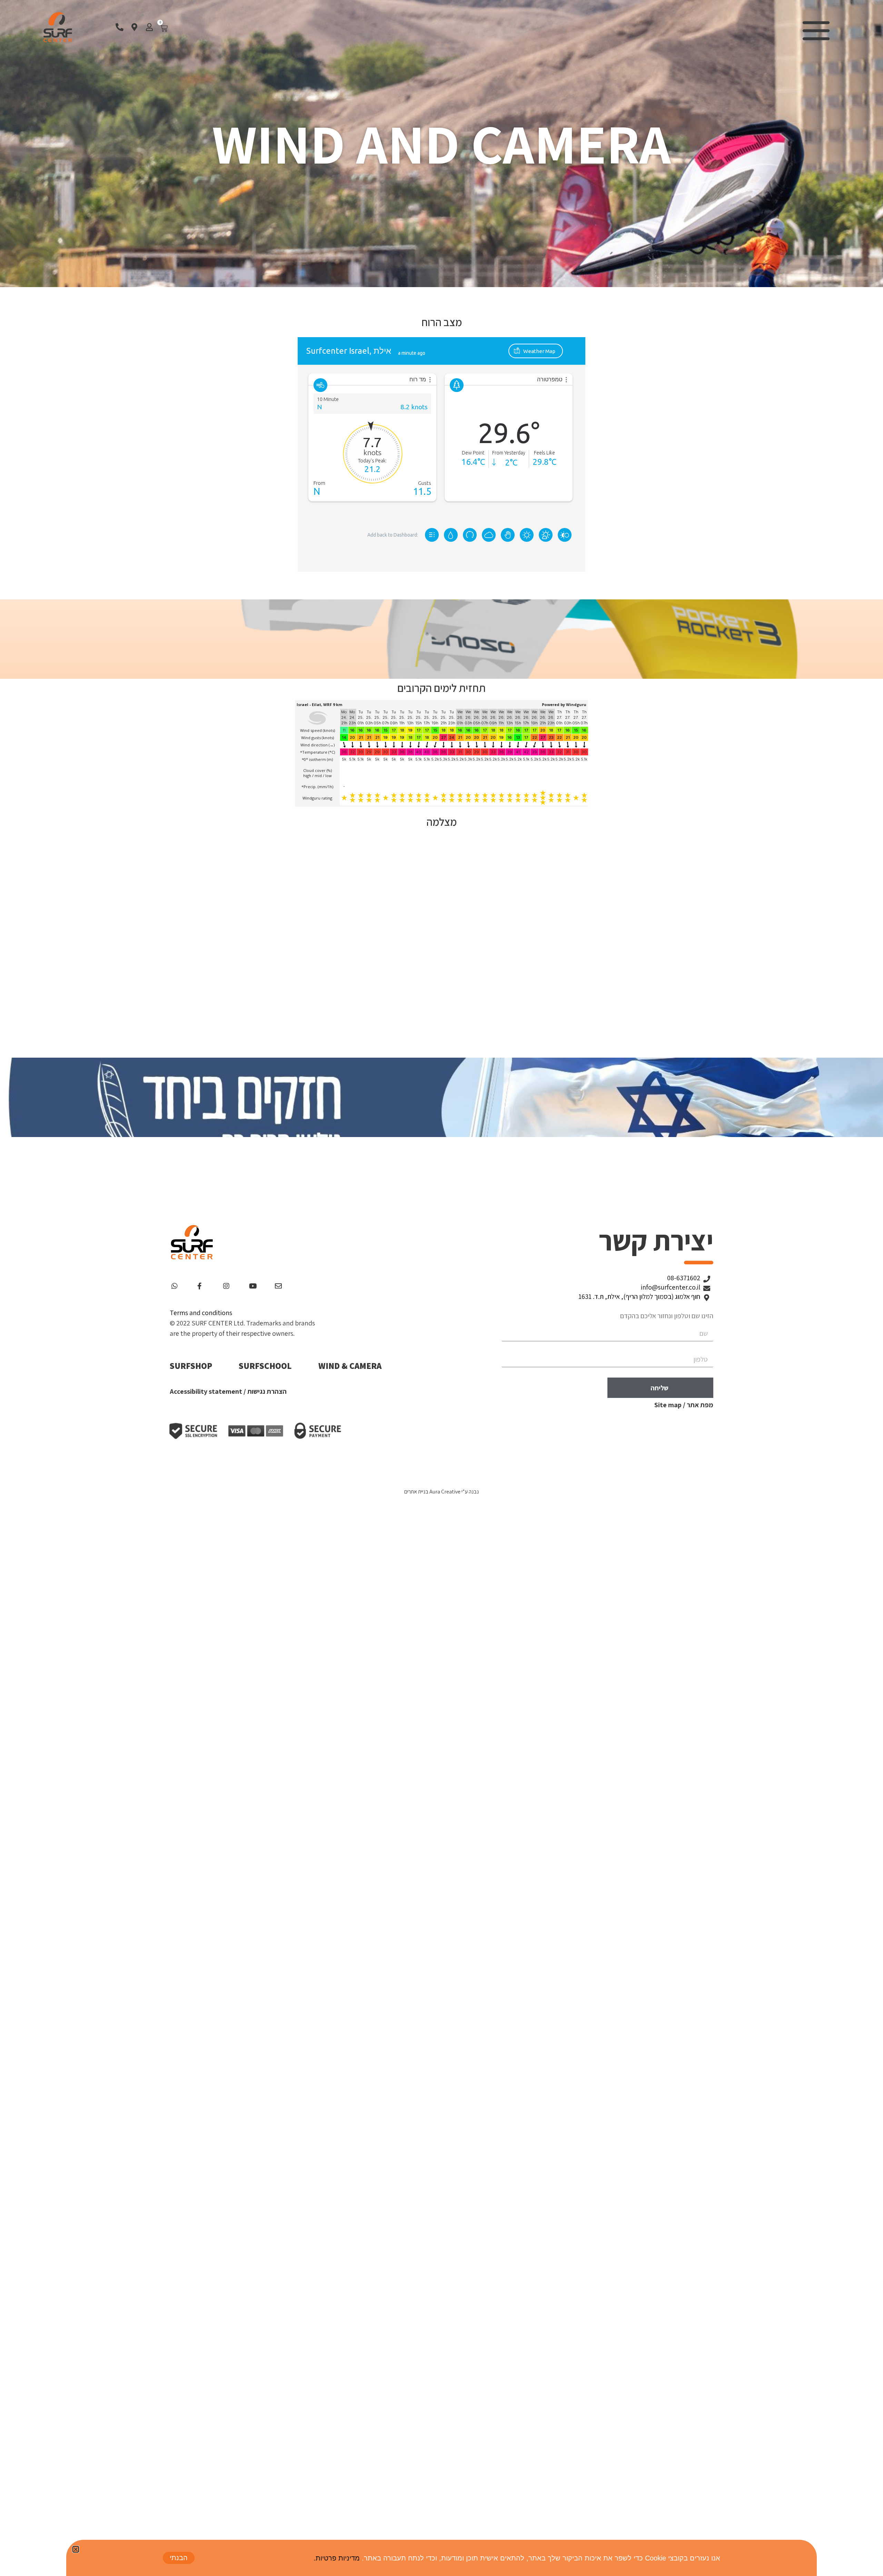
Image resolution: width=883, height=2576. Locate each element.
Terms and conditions (201, 1313)
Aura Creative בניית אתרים (432, 1492)
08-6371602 (684, 1278)
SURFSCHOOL (265, 1366)
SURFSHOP (191, 1366)
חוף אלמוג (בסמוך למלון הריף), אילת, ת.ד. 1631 (639, 1296)
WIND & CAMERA (350, 1366)
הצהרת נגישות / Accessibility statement (228, 1391)
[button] (76, 2549)
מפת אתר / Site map (684, 1405)
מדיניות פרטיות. (337, 2558)
